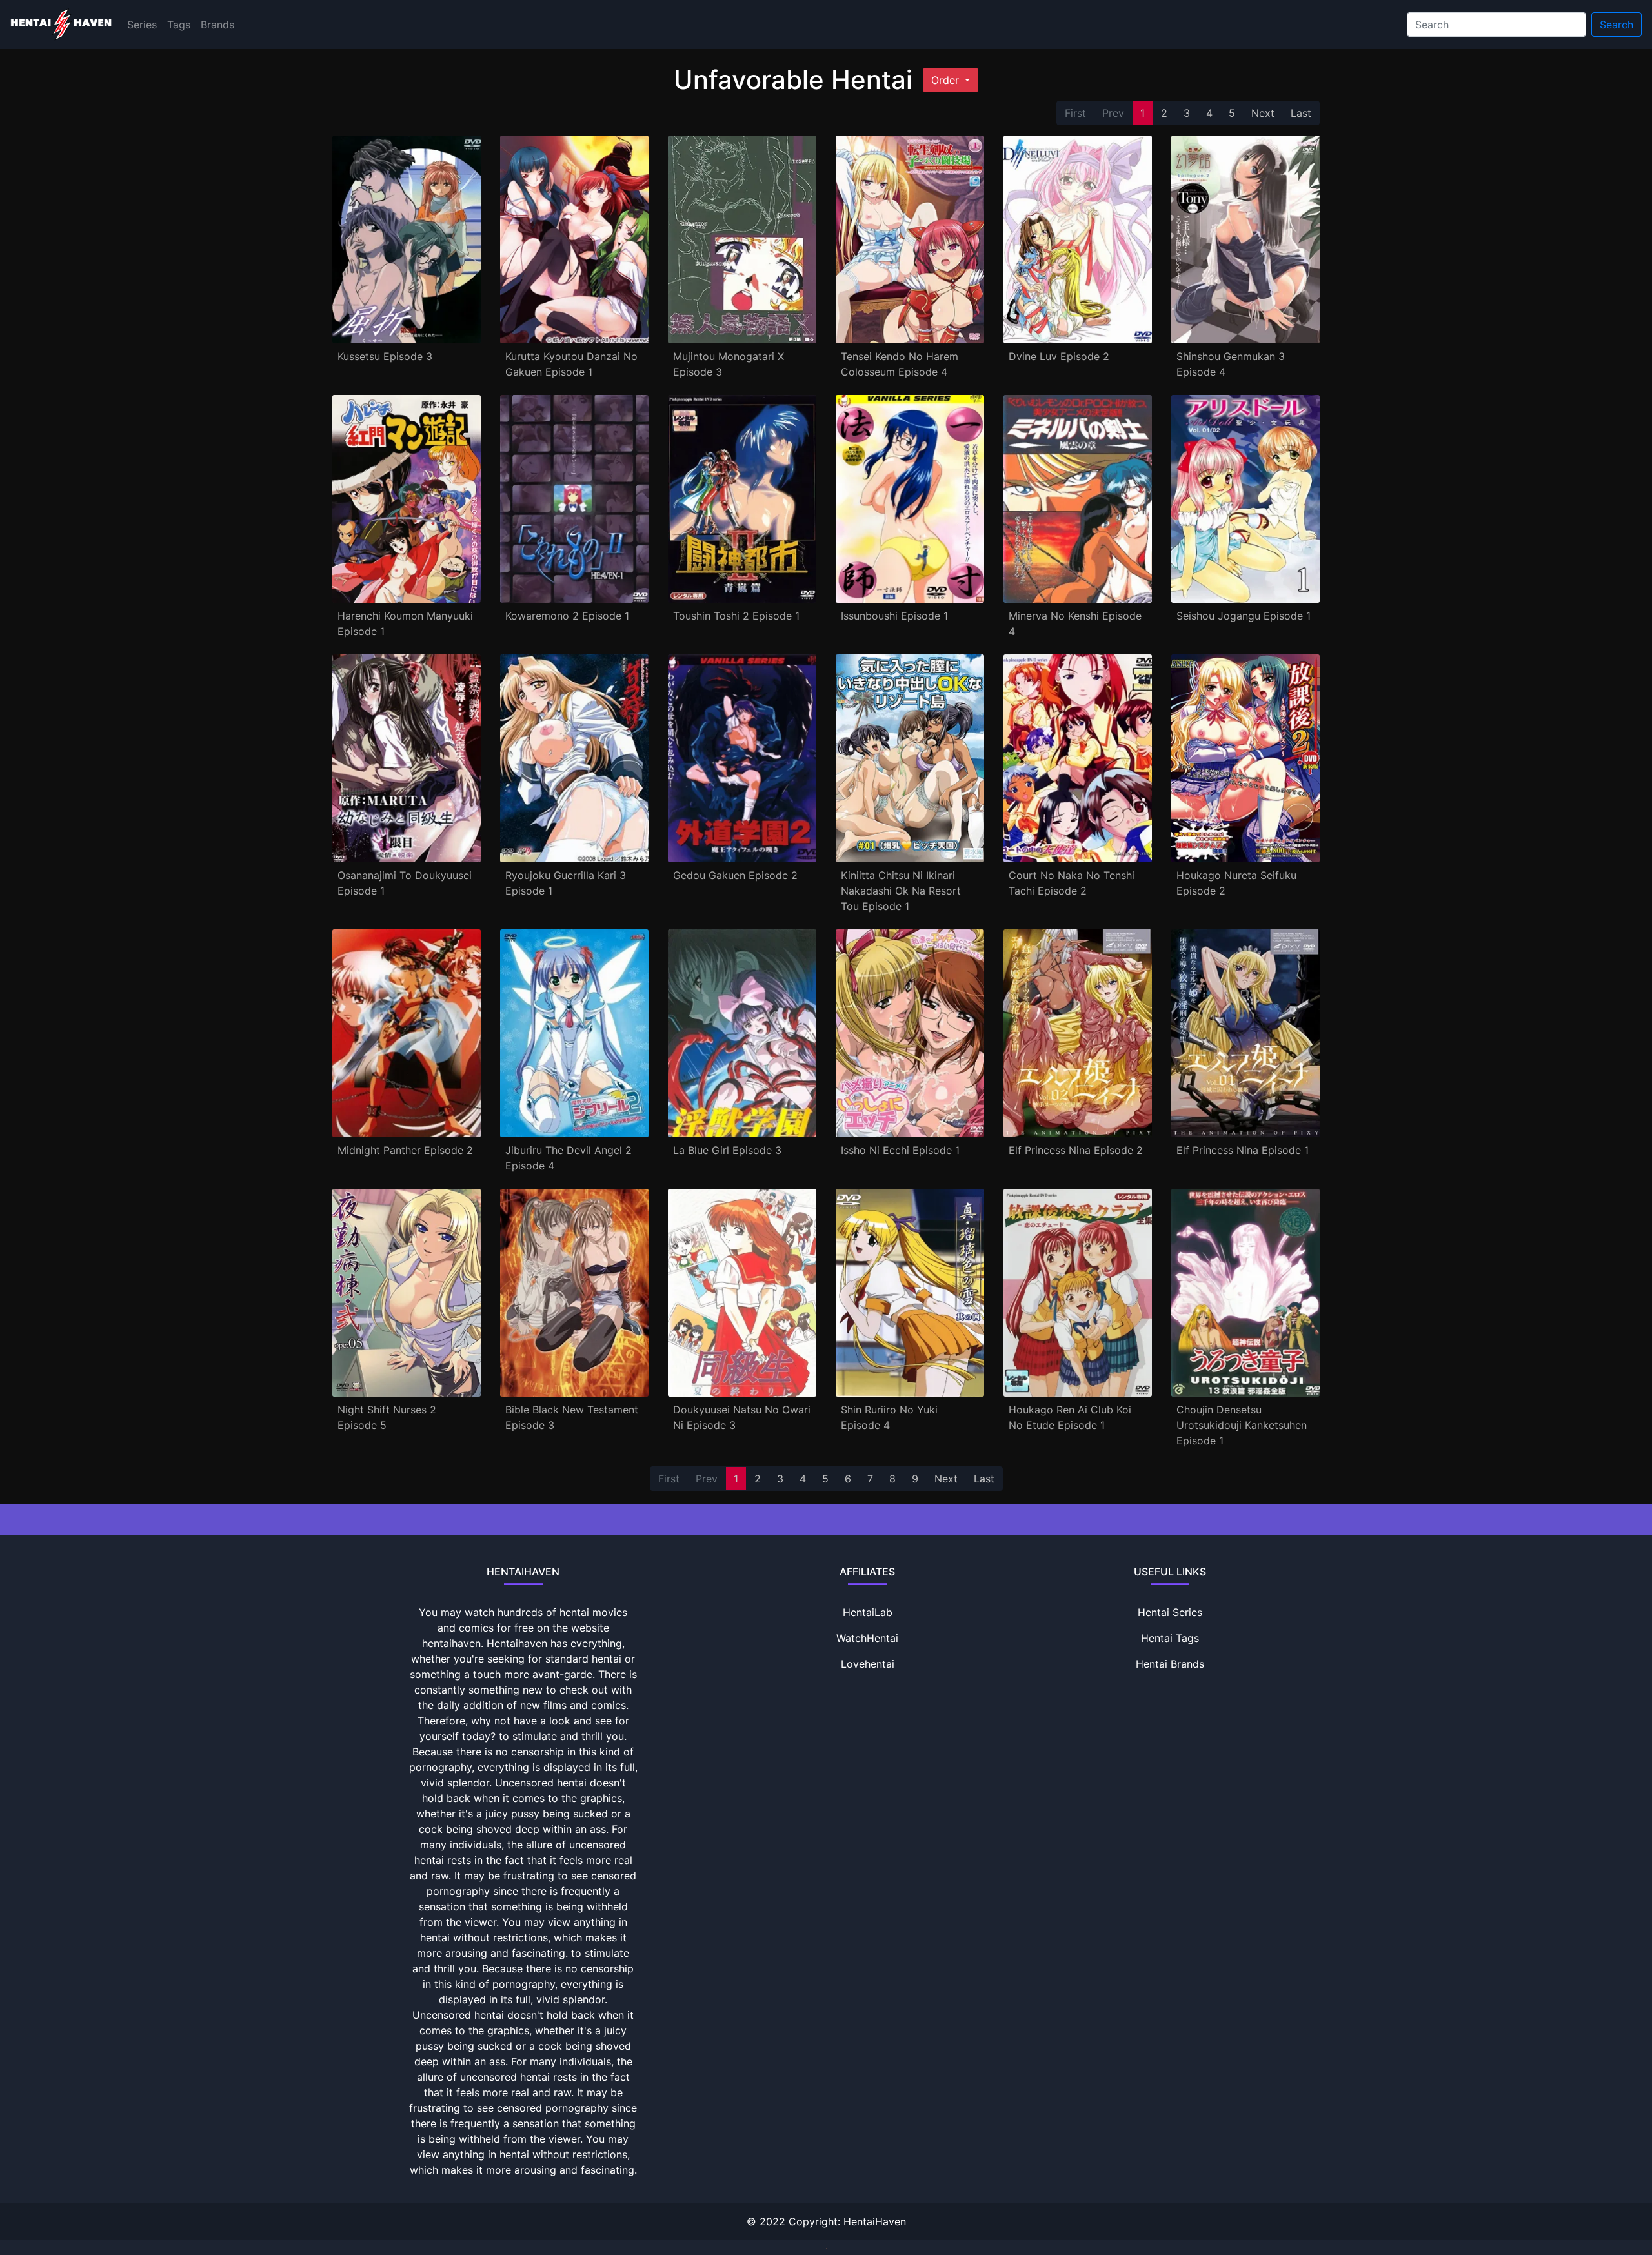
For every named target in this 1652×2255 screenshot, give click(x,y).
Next (1263, 113)
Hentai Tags (1170, 1638)
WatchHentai (867, 1638)
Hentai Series (1170, 1612)
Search (1617, 25)
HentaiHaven (875, 2221)
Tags (179, 25)
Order (947, 80)
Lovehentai (868, 1664)
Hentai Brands (1170, 1664)
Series (142, 25)
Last (1301, 113)
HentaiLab (868, 1612)
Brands (217, 25)
